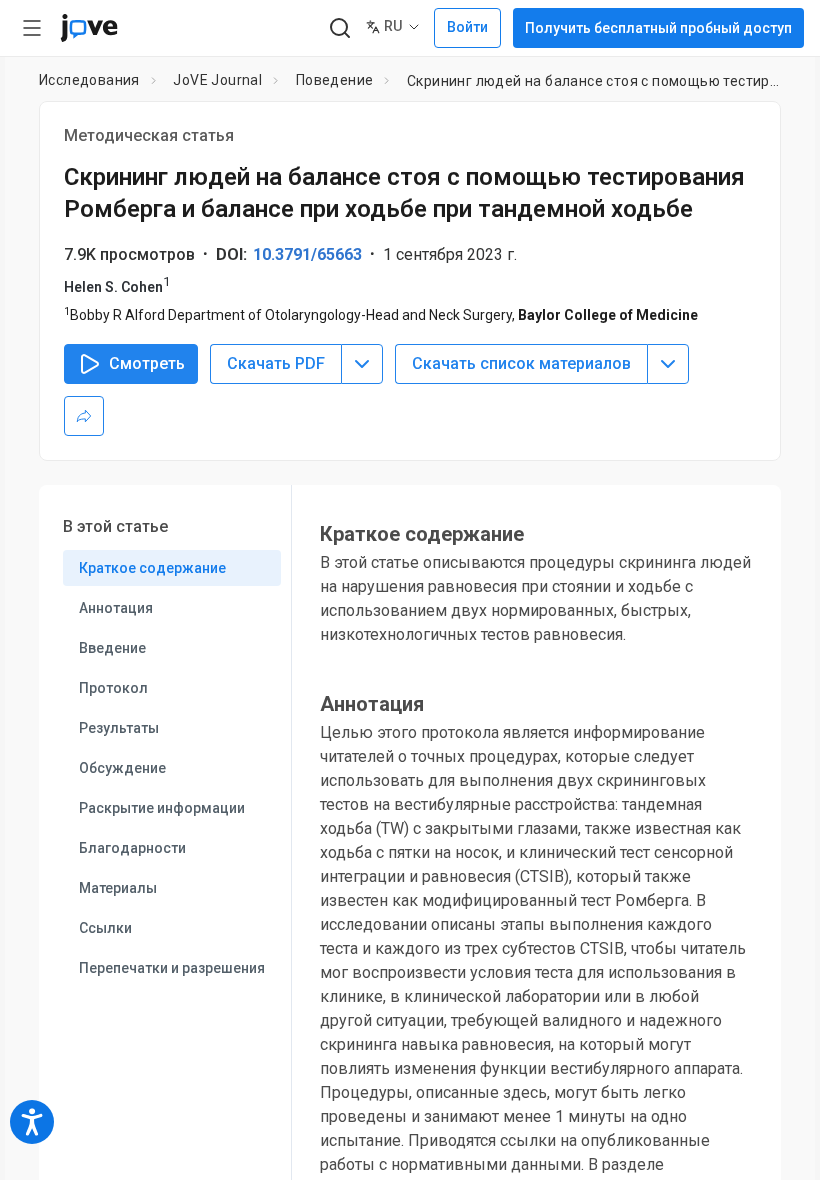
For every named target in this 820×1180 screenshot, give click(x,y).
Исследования (89, 80)
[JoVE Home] (89, 28)
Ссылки (105, 928)
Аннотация (116, 608)
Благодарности (132, 848)
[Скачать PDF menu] (362, 364)
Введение (112, 648)
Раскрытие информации (162, 808)
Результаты (119, 728)
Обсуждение (122, 768)
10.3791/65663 (307, 254)
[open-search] (339, 28)
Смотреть (147, 363)
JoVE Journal (217, 80)
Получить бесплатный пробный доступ (658, 28)
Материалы (118, 888)
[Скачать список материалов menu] (668, 364)
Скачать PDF (276, 363)
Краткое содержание (152, 568)
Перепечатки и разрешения (172, 968)
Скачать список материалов (521, 363)
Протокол (113, 688)
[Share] (84, 416)
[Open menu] (32, 28)
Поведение (335, 80)
